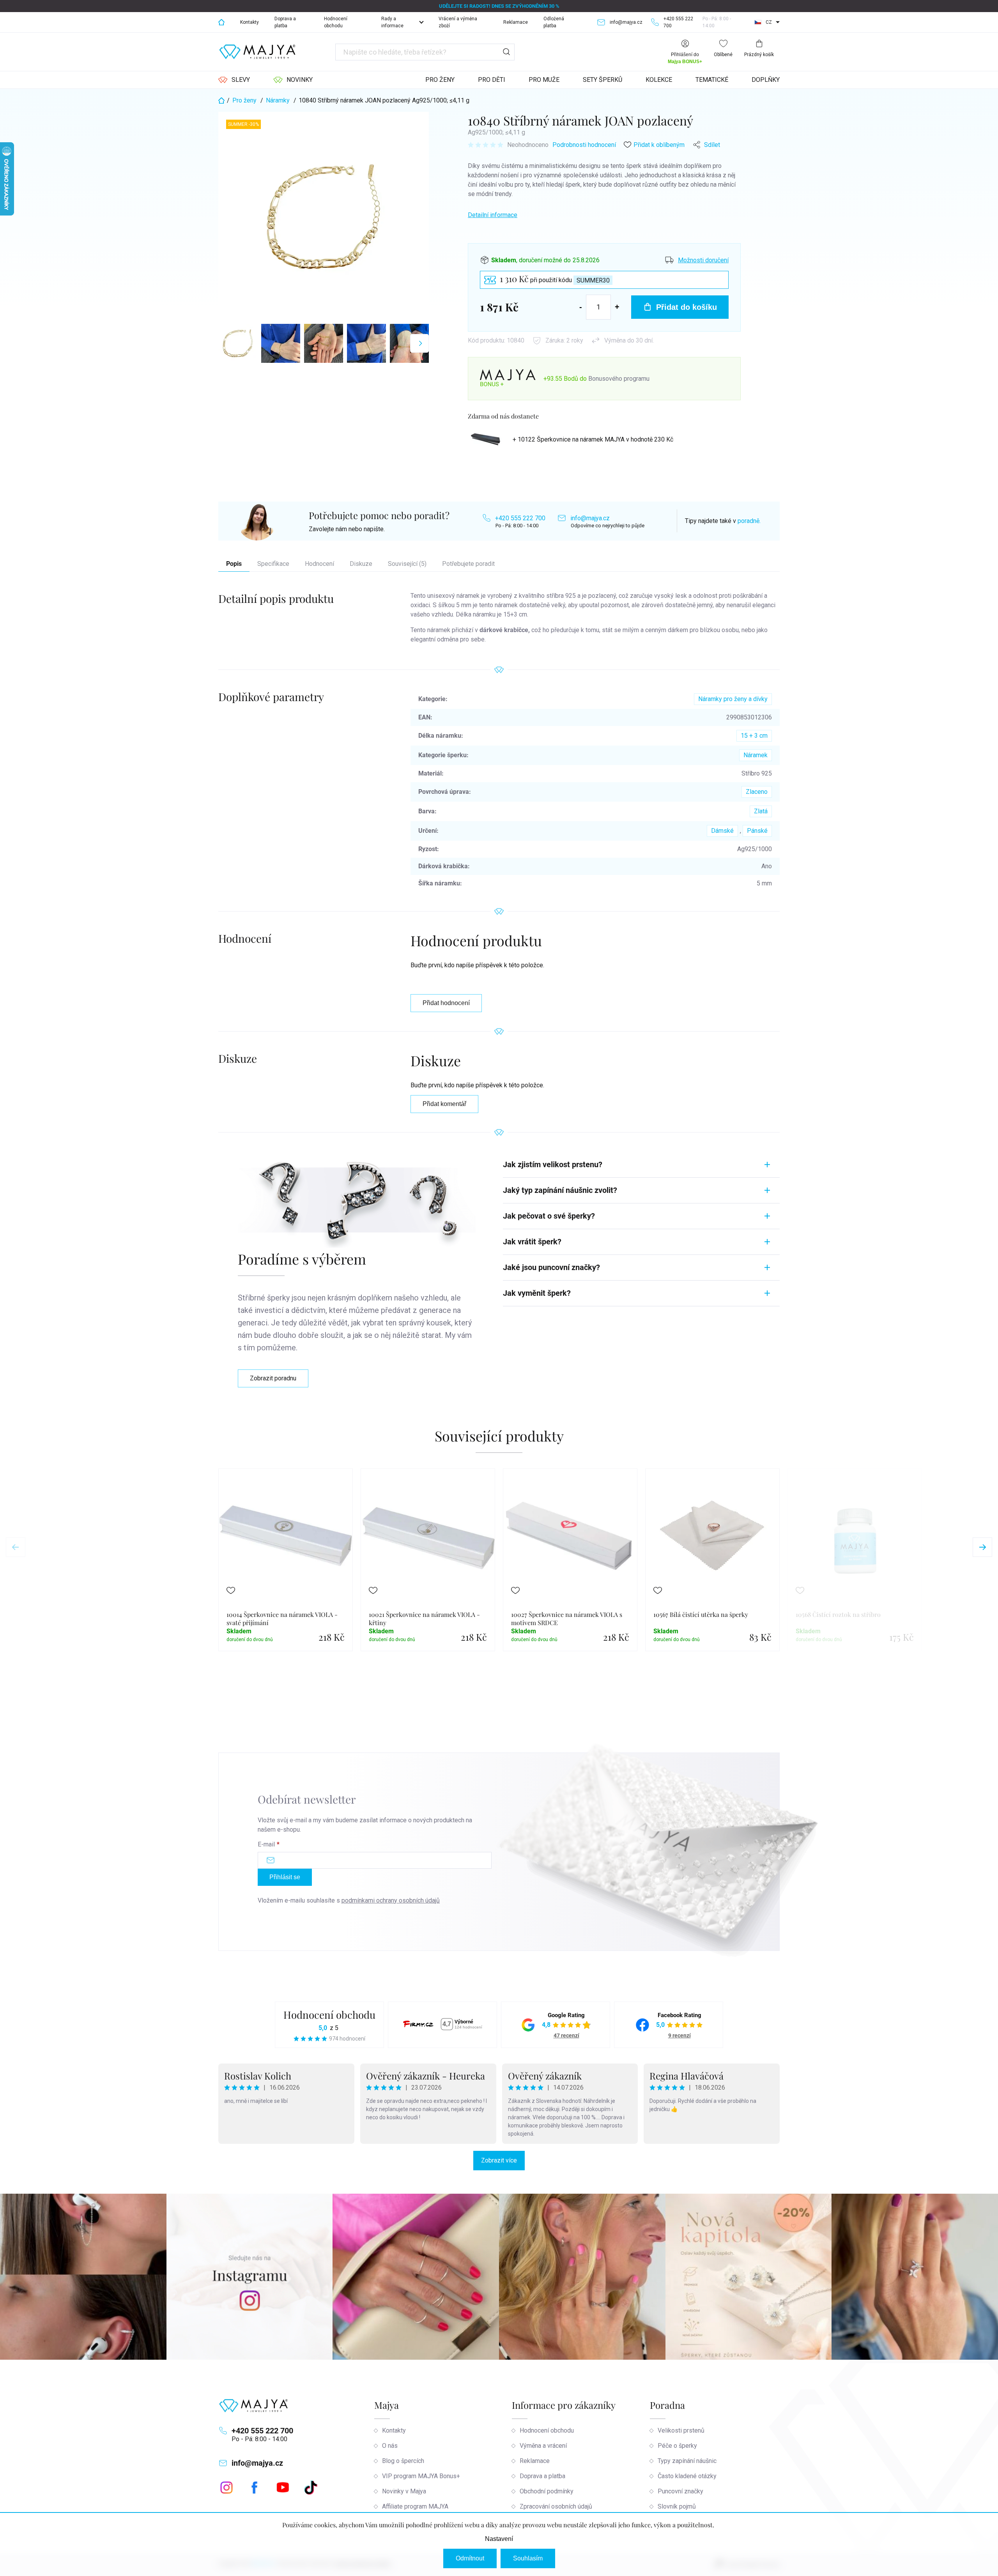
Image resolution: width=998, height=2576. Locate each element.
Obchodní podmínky (547, 2491)
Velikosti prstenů (681, 2430)
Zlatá (761, 811)
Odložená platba (554, 22)
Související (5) (407, 564)
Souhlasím (528, 2558)
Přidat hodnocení (446, 1003)
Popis (234, 564)
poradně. (749, 521)
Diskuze (361, 564)
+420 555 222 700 (520, 518)
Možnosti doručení (703, 260)
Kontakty (249, 22)
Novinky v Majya (404, 2491)
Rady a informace (392, 22)
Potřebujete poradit (468, 564)
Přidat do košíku (687, 307)
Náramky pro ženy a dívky (733, 699)
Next (982, 1547)
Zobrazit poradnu (273, 1378)
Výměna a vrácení (543, 2446)
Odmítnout (470, 2558)
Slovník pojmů (677, 2506)
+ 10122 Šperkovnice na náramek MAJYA (593, 439)
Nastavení (499, 2539)
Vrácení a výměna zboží (458, 22)
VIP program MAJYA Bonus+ (421, 2476)
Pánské (757, 831)
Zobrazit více (499, 2160)
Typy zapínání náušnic (687, 2461)
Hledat (506, 52)
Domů (221, 22)
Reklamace (516, 22)
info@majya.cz (590, 518)
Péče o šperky (677, 2446)
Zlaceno (757, 792)
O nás (390, 2446)
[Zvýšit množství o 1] (617, 307)
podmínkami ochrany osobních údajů (391, 1900)
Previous (16, 1547)
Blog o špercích (403, 2461)
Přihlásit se (285, 1877)
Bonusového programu (619, 379)
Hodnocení (319, 564)
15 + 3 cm (754, 736)
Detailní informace (493, 215)
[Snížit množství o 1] (581, 307)
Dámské (722, 831)
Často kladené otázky (687, 2476)
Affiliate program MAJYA (415, 2506)
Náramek (756, 755)
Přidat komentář (444, 1104)
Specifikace (273, 564)
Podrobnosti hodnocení (584, 145)
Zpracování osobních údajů (556, 2506)
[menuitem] (234, 80)
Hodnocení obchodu (336, 22)
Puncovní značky (680, 2491)
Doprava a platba (285, 22)
